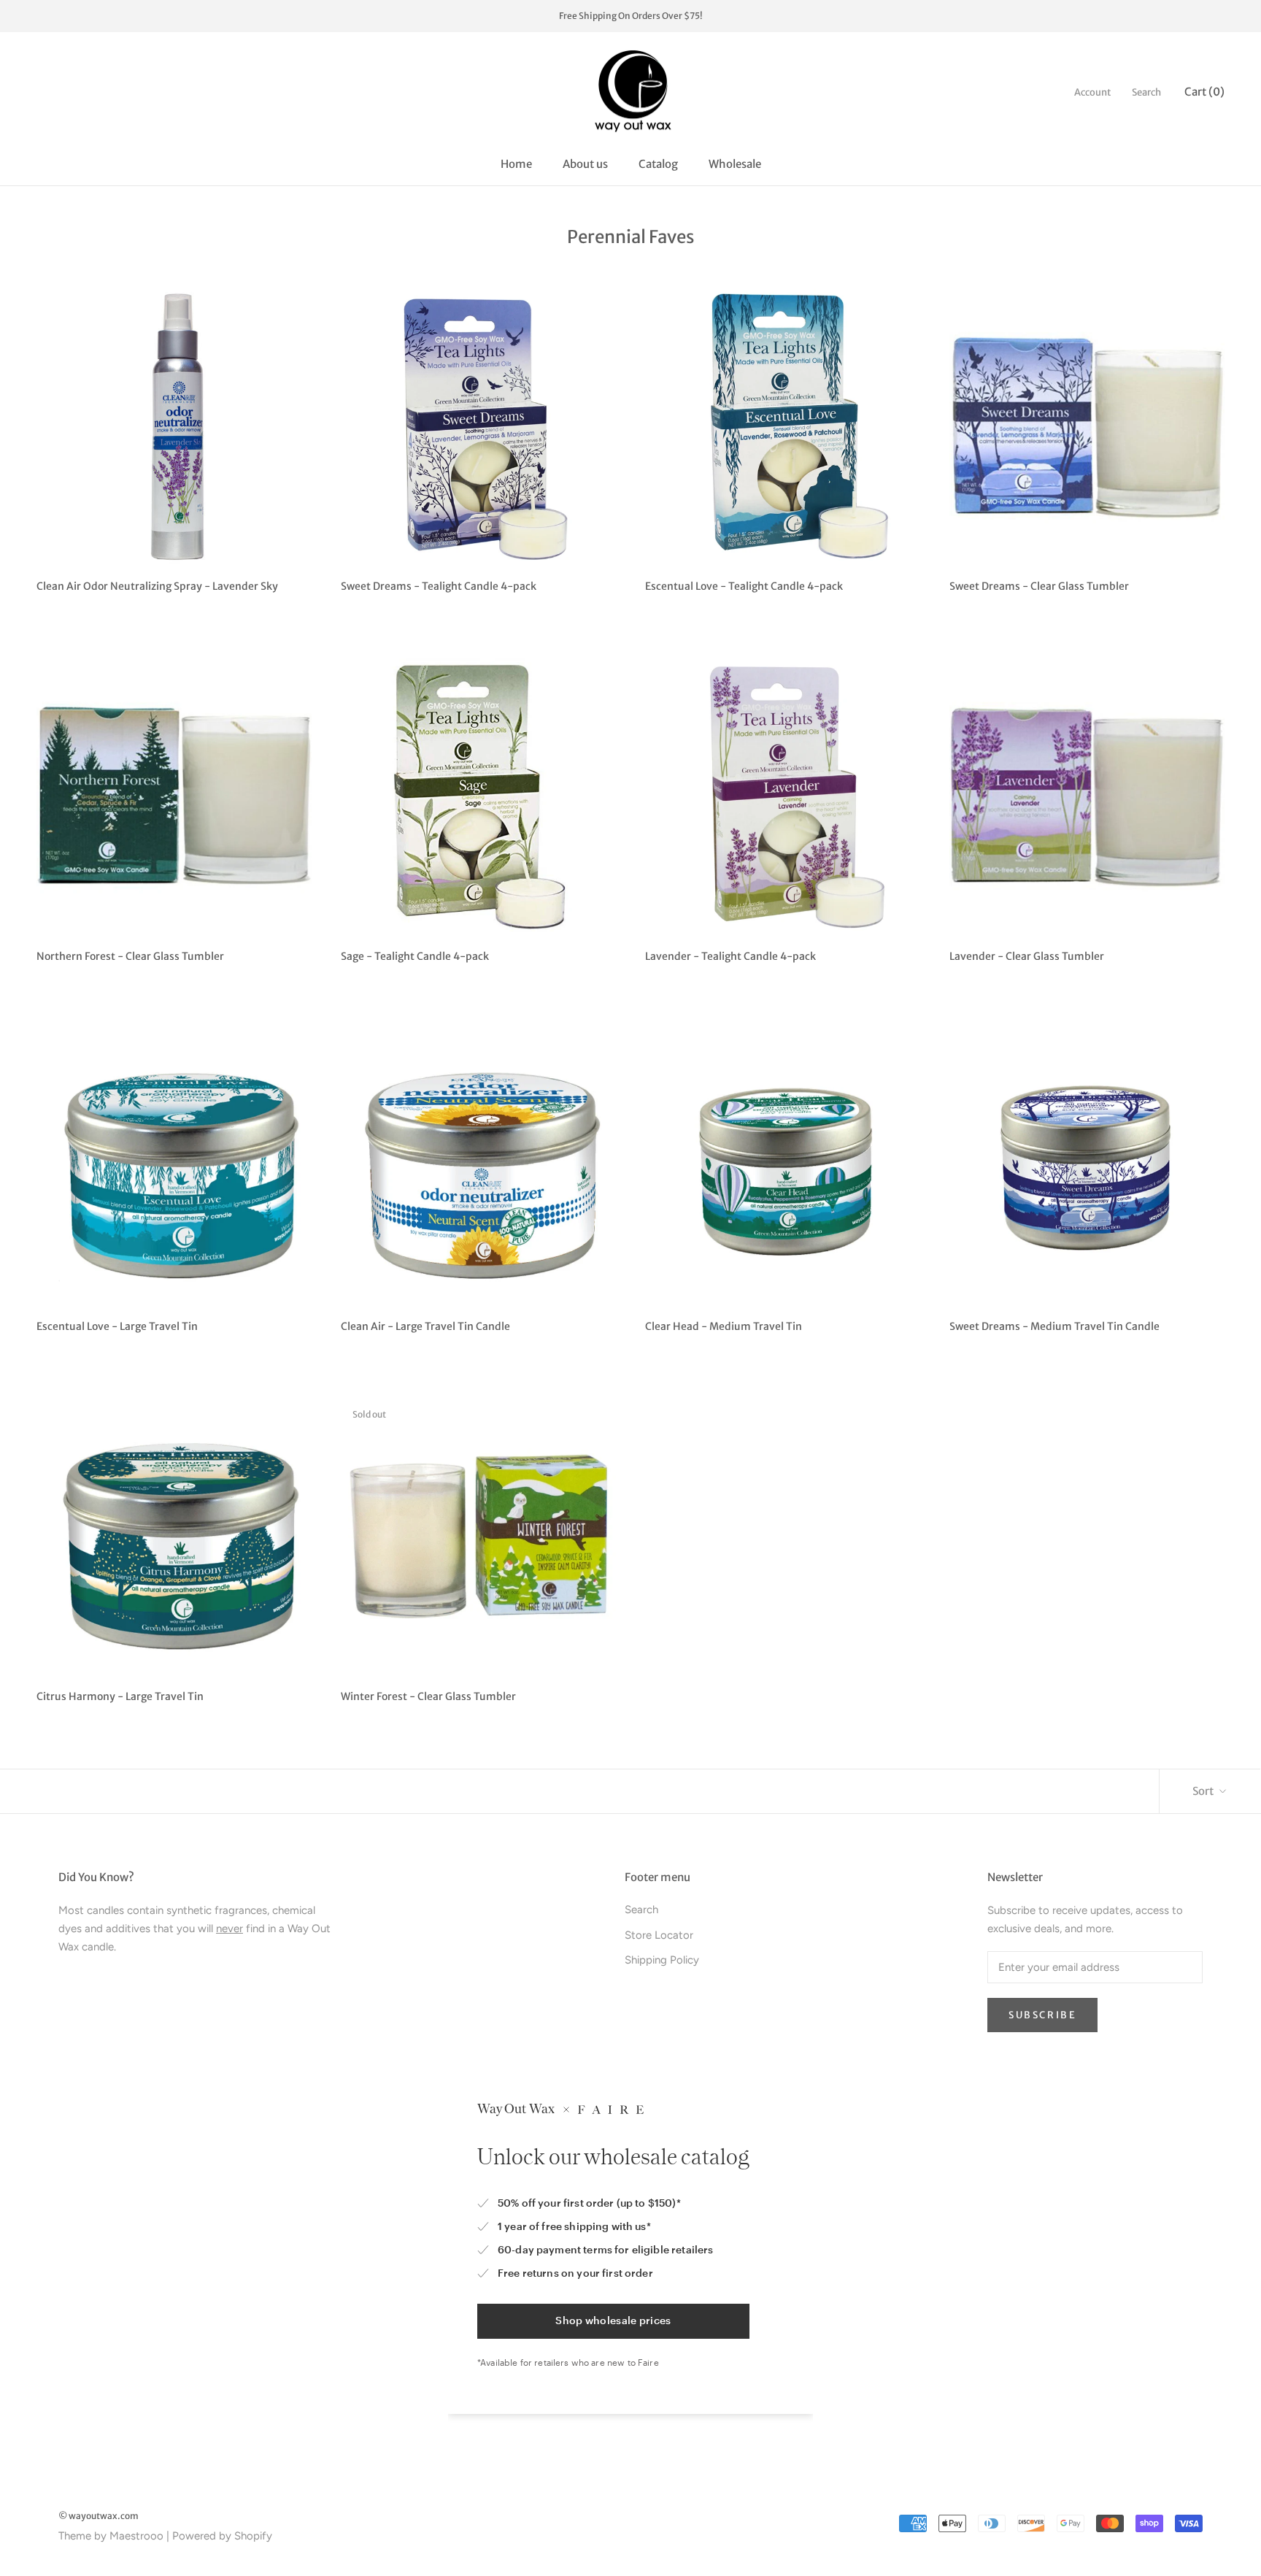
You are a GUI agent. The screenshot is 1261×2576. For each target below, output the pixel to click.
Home (516, 164)
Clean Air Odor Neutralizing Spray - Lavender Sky (157, 586)
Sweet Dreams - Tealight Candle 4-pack (439, 586)
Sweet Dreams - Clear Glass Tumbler (1039, 586)
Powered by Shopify (222, 2536)
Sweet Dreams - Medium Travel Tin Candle (1054, 1326)
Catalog (658, 164)
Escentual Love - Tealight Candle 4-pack (744, 586)
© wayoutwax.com (99, 2516)
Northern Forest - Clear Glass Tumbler (130, 956)
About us (585, 164)
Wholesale (735, 164)
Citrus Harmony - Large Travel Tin (120, 1696)
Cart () (1204, 92)
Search (1146, 92)
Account (1093, 92)
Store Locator (659, 1935)
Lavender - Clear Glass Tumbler (1027, 956)
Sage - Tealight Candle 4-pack (415, 956)
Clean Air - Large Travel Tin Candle (425, 1326)
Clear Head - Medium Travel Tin (724, 1326)
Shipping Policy (662, 1960)
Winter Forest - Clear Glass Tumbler (428, 1696)
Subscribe (1042, 2015)
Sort (1204, 1791)
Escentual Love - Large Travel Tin (117, 1326)
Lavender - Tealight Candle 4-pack (730, 956)
